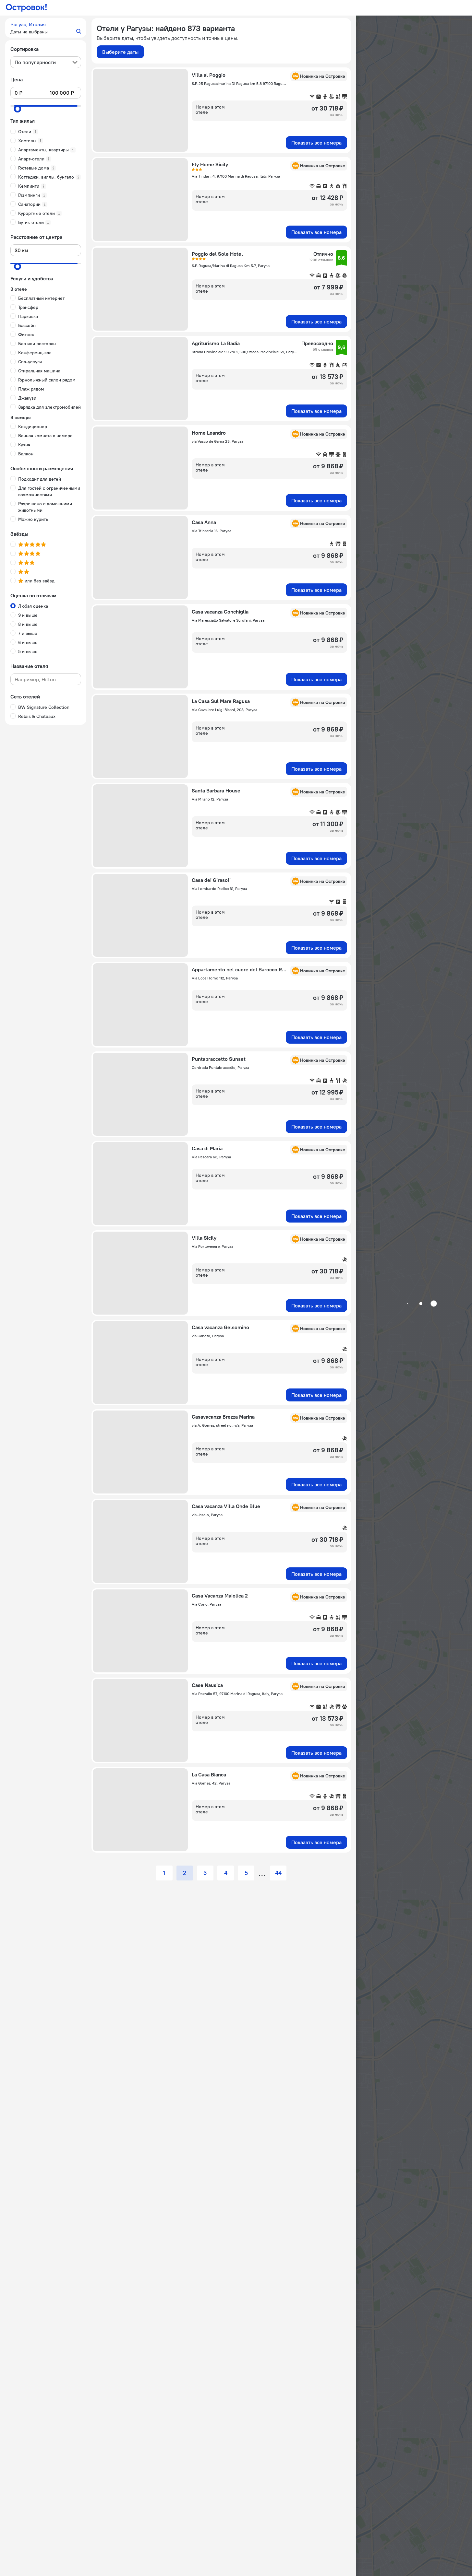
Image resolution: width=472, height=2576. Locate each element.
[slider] (18, 109)
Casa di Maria (207, 1148)
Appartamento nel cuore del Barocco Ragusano (239, 969)
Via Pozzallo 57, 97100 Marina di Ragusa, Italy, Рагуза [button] (237, 1694)
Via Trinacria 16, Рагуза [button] (212, 531)
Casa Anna (204, 522)
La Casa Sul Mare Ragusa (221, 701)
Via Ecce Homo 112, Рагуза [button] (215, 978)
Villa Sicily (204, 1238)
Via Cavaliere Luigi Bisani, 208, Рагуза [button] (224, 710)
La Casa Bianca (209, 1774)
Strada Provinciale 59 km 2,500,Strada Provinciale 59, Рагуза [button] (245, 352)
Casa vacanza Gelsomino (220, 1327)
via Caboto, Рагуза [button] (208, 1336)
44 (278, 1873)
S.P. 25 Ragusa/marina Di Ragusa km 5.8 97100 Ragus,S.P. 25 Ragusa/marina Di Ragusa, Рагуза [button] (239, 83)
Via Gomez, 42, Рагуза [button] (211, 1783)
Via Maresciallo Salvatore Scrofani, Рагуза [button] (228, 620)
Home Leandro (209, 433)
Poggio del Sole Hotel (217, 254)
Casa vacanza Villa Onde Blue (226, 1506)
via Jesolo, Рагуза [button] (207, 1515)
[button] (46, 28)
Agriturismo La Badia (216, 343)
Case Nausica (207, 1685)
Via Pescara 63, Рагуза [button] (211, 1157)
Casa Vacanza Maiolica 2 (220, 1596)
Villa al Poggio (209, 75)
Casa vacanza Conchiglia (220, 612)
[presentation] (46, 62)
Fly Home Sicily (210, 164)
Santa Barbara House (216, 790)
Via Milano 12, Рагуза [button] (210, 799)
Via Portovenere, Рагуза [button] (212, 1246)
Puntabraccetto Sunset (219, 1059)
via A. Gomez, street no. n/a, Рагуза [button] (222, 1425)
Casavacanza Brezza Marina (223, 1417)
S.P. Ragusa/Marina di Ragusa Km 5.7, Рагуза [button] (231, 266)
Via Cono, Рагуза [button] (206, 1604)
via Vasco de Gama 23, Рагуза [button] (218, 441)
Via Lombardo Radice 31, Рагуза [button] (219, 889)
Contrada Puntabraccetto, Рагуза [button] (220, 1067)
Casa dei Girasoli (211, 880)
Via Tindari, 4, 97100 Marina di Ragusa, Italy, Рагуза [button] (236, 176)
